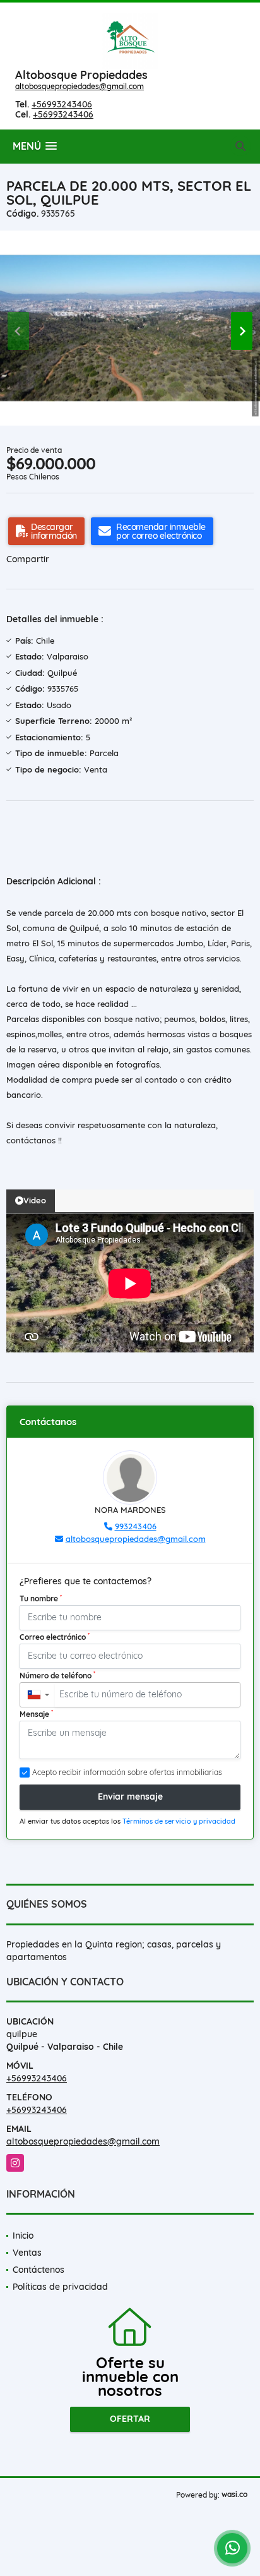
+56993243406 (62, 104)
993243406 (136, 1526)
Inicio (23, 2236)
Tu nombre (41, 1598)
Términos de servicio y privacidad (179, 1821)
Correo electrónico (55, 1637)
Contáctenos (38, 2270)
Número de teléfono (57, 1675)
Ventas (27, 2253)
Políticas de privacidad (60, 2287)
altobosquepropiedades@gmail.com (80, 86)
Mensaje (36, 1714)
